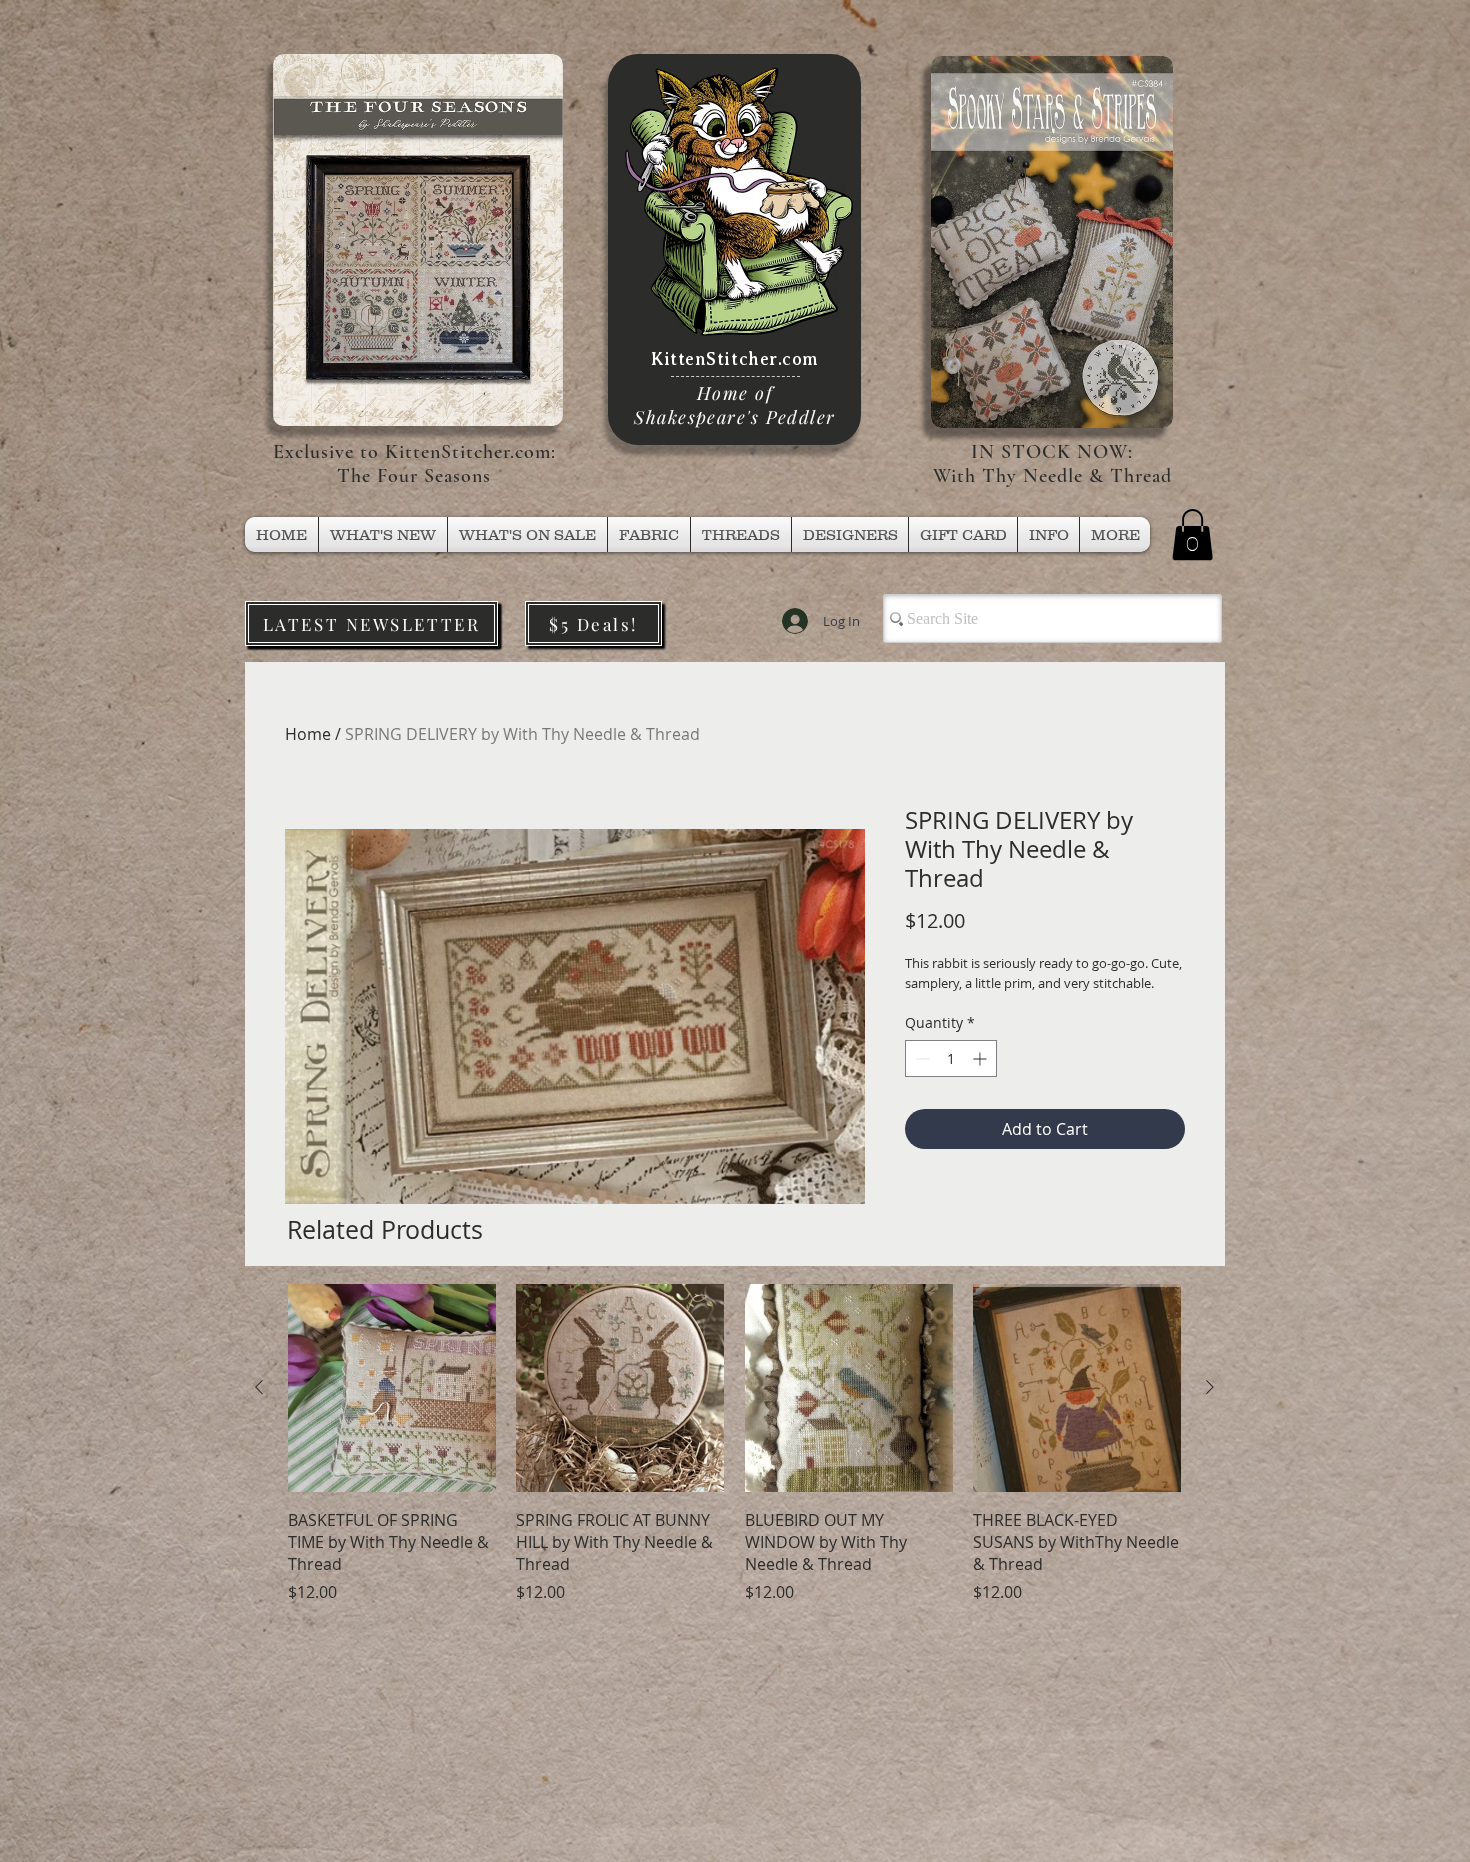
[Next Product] (1210, 1387)
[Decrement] (920, 1058)
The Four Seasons (414, 476)
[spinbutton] (951, 1058)
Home (308, 734)
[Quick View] (392, 1388)
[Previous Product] (259, 1387)
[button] (741, 534)
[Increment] (981, 1058)
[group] (734, 1443)
